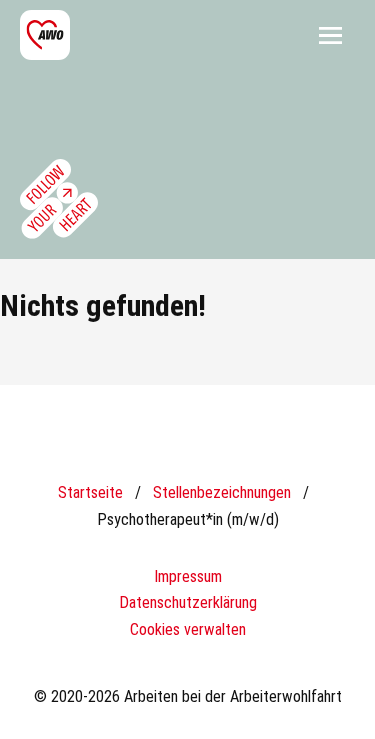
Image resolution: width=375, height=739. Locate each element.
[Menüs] (330, 35)
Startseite (90, 492)
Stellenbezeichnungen (222, 492)
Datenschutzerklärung (188, 602)
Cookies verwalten (188, 629)
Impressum (188, 576)
